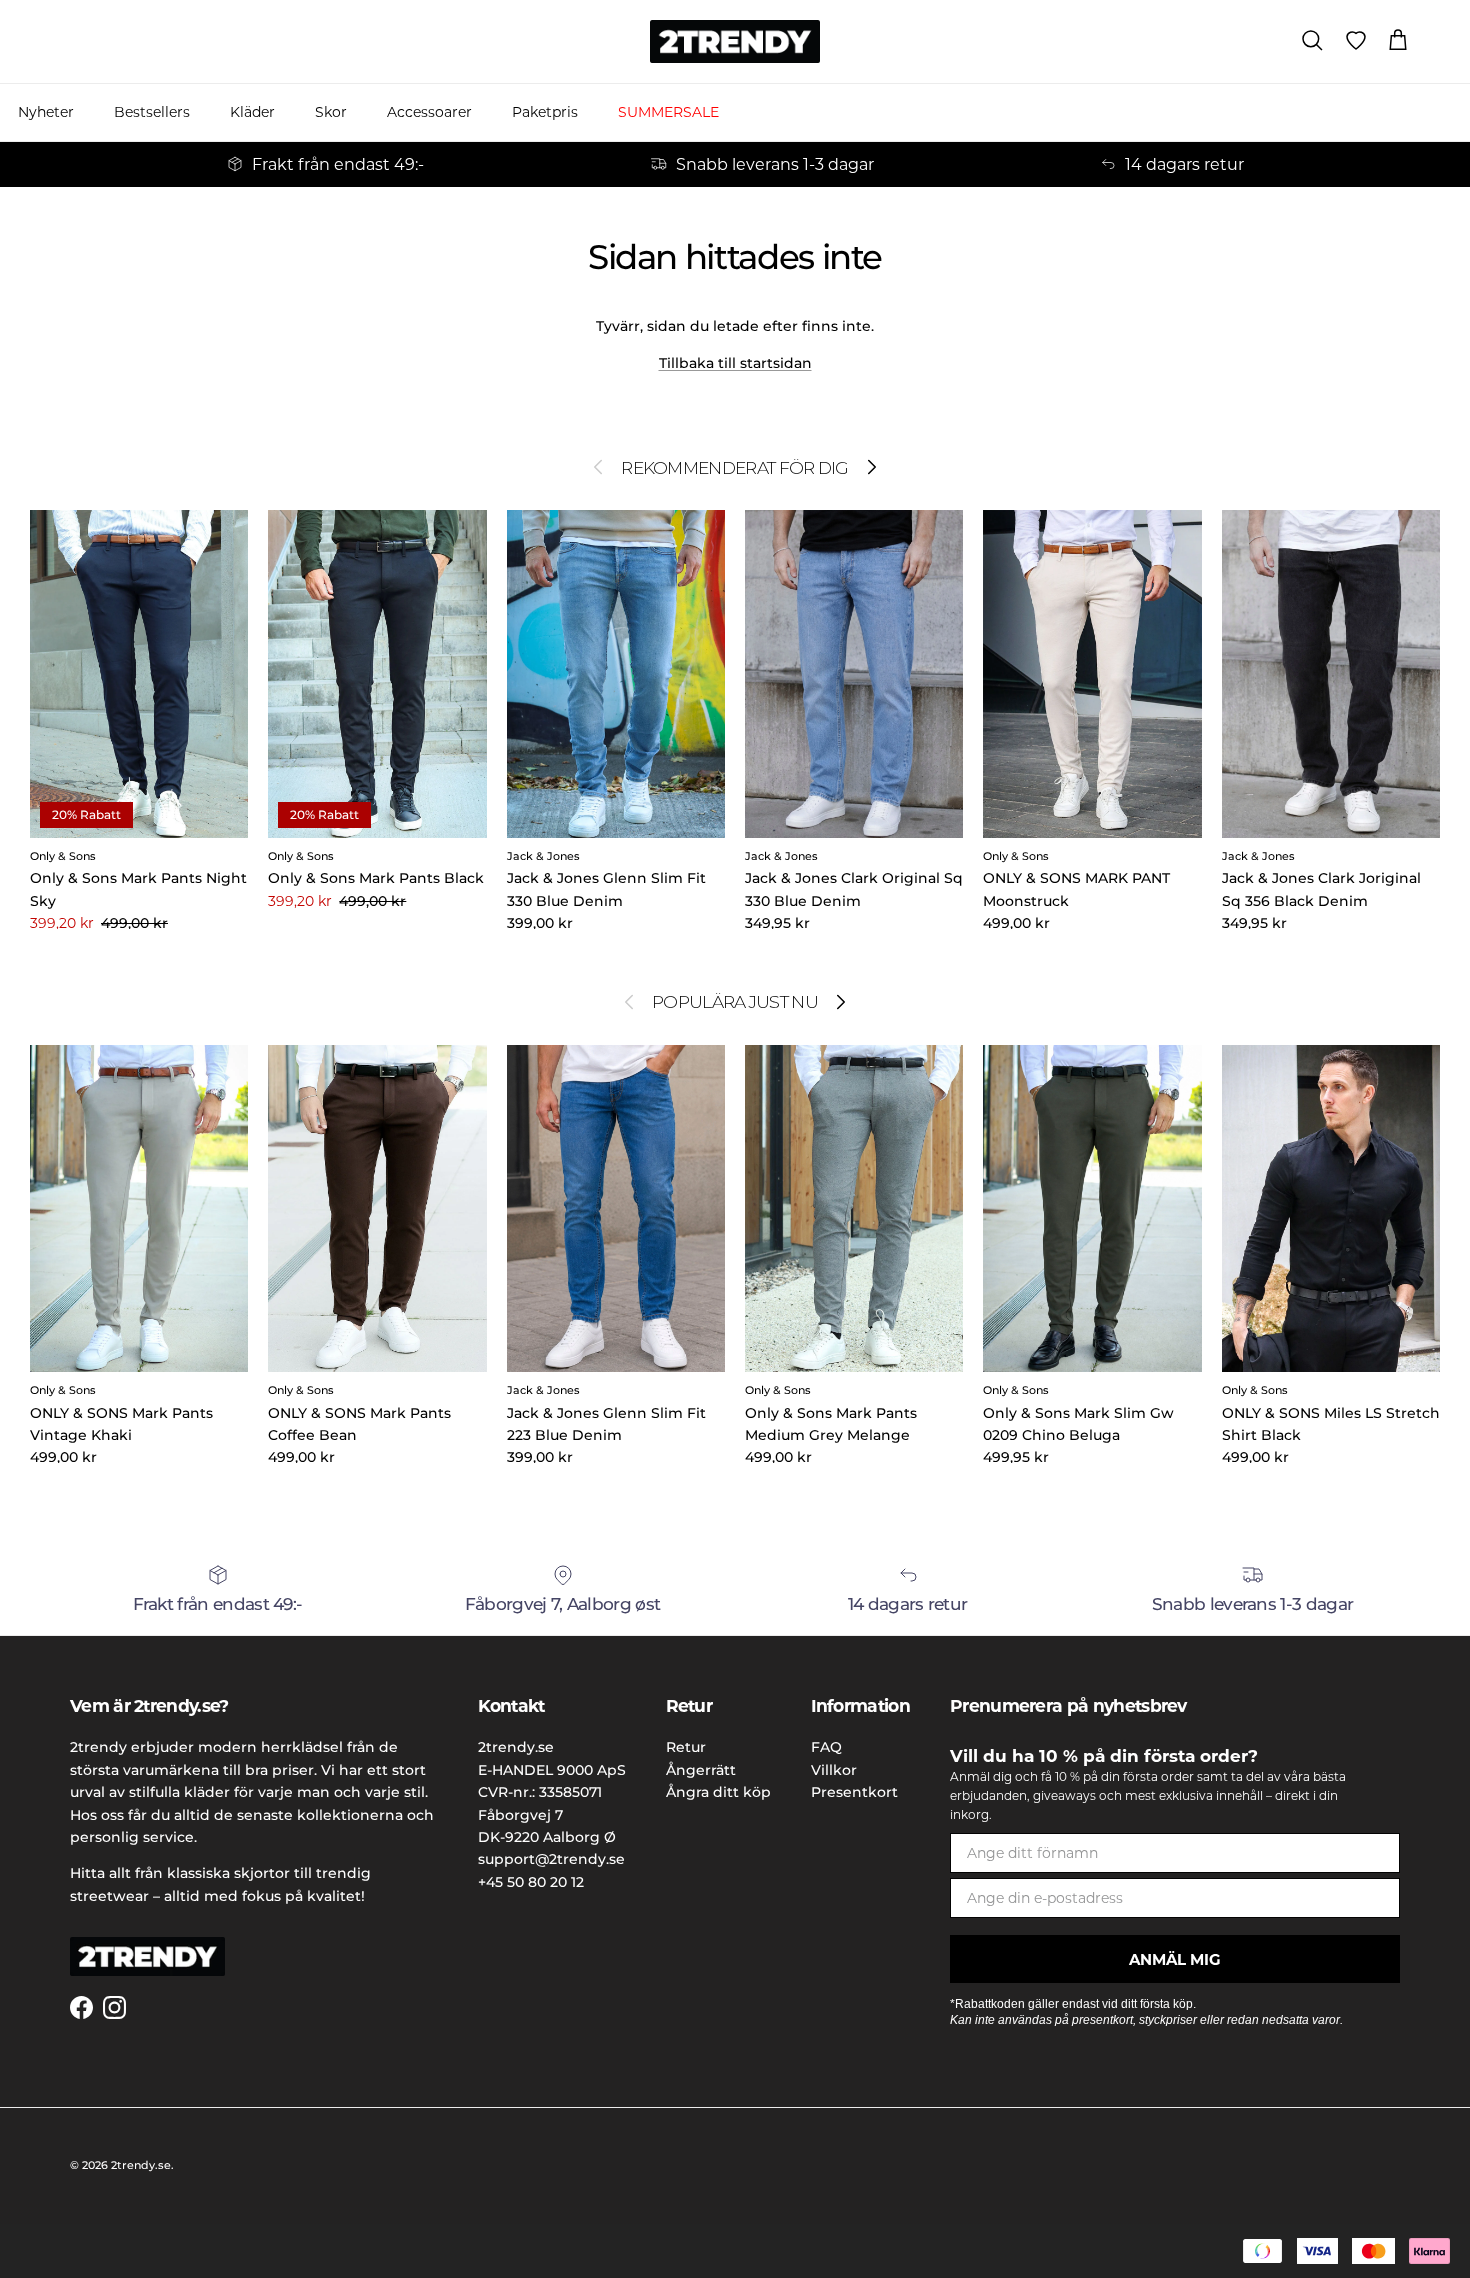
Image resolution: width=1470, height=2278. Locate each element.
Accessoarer (429, 112)
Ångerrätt (701, 1770)
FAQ (826, 1747)
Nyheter (46, 112)
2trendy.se (141, 2165)
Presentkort (854, 1792)
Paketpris (545, 112)
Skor (331, 112)
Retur (686, 1747)
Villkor (834, 1770)
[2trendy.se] (735, 41)
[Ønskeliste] (1356, 41)
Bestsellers (152, 112)
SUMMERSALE (668, 112)
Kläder (252, 112)
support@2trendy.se (551, 1859)
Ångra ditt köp (718, 1792)
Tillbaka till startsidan (735, 363)
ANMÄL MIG (1175, 1959)
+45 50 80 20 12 (531, 1882)
